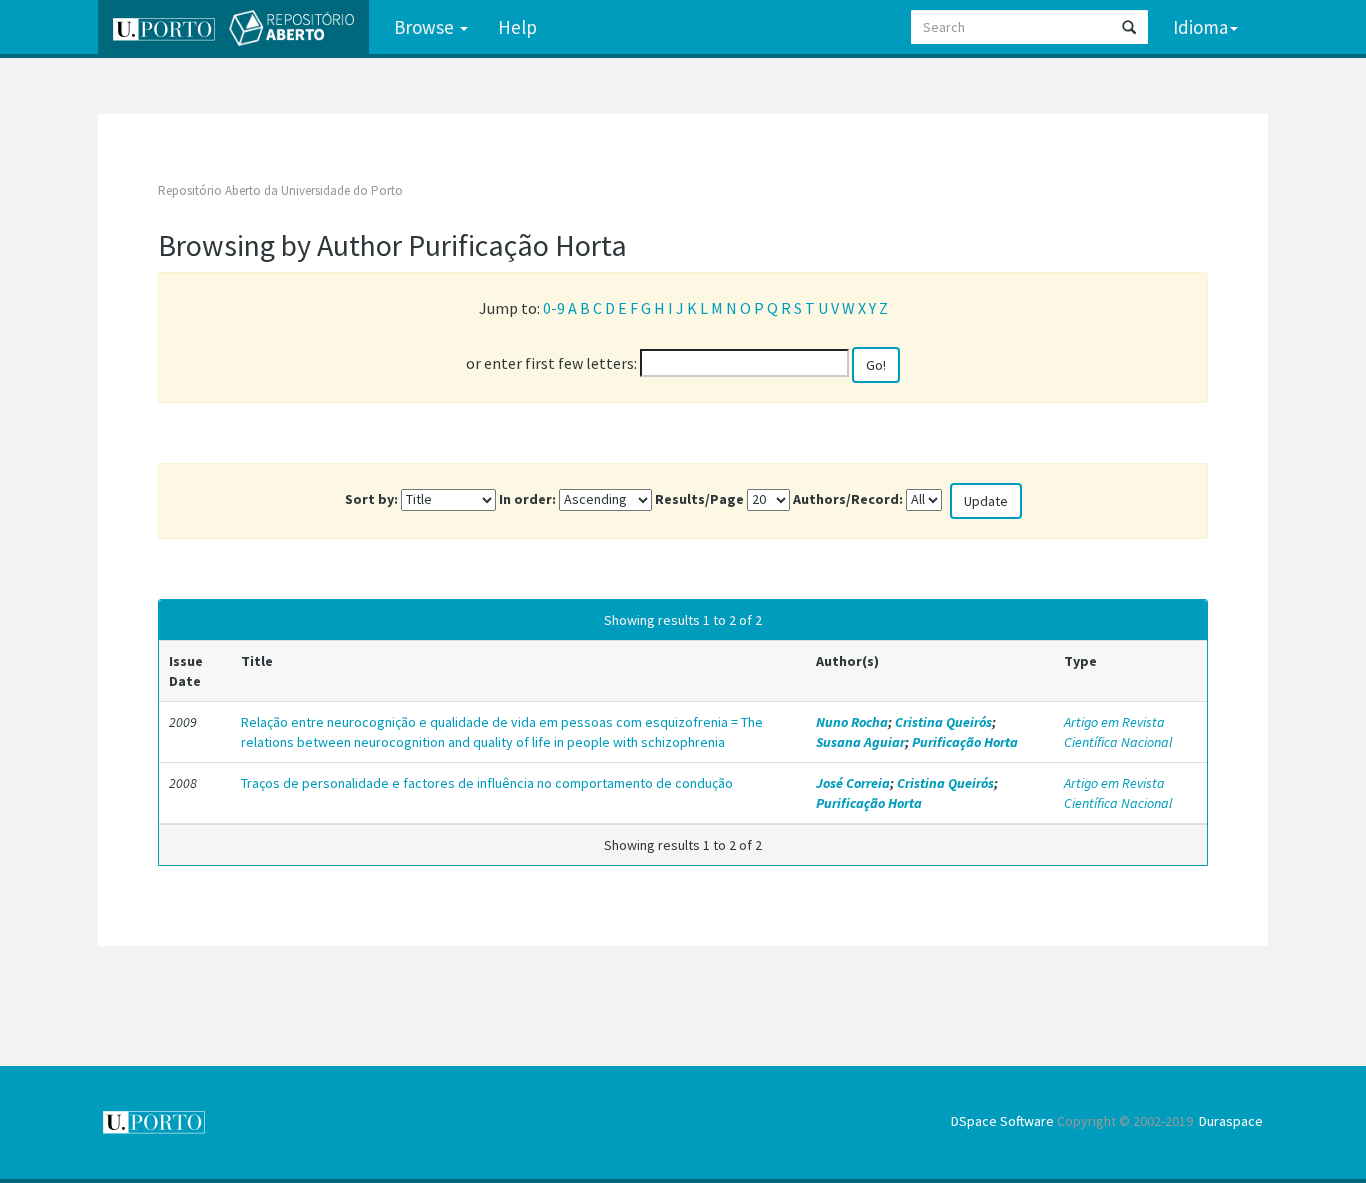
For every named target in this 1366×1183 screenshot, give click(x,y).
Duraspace (1231, 1121)
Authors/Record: (848, 499)
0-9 (554, 308)
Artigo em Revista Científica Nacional (1118, 732)
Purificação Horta (965, 742)
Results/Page (699, 499)
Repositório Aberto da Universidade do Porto (280, 190)
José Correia (853, 783)
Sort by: (371, 499)
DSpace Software (1002, 1121)
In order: (527, 499)
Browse (426, 27)
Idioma (1200, 27)
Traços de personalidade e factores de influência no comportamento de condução (487, 783)
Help (517, 27)
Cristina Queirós (943, 722)
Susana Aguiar (860, 742)
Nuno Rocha (852, 722)
